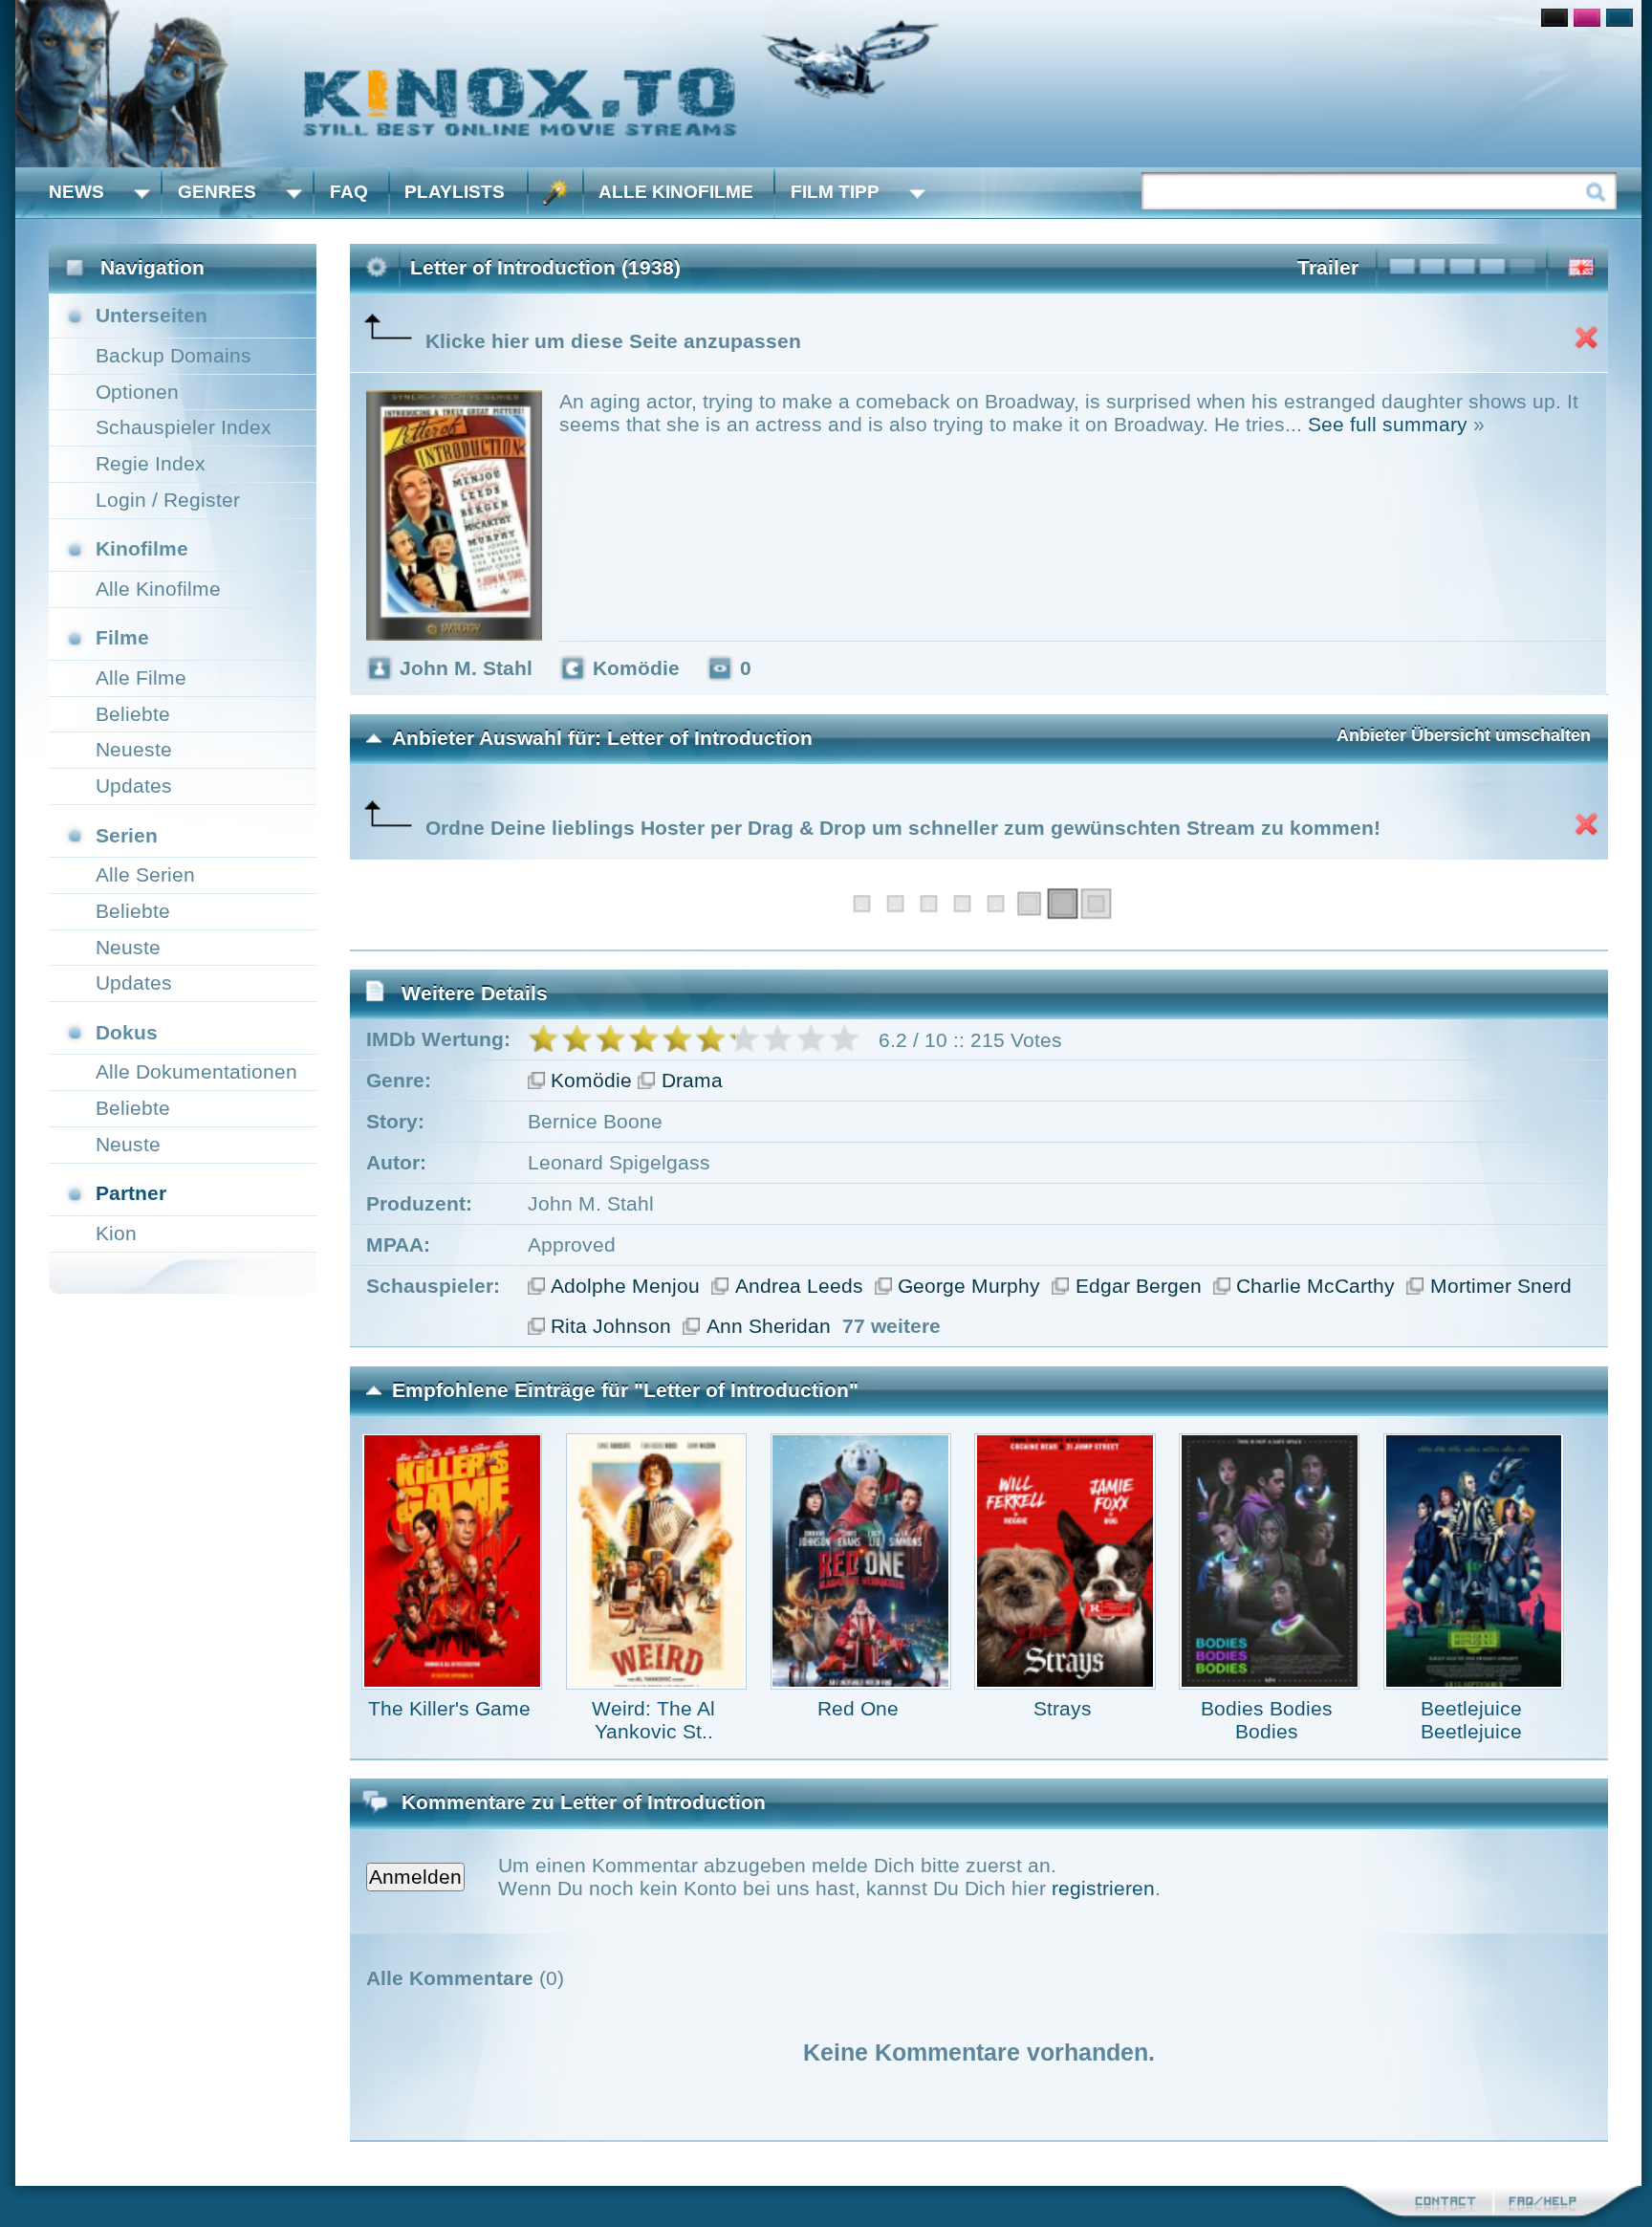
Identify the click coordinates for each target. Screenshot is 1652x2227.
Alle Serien (145, 874)
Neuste (128, 947)
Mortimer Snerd (1501, 1286)
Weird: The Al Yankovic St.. (653, 1720)
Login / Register (168, 500)
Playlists (455, 192)
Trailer (1328, 267)
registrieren (1103, 1888)
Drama (692, 1080)
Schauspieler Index (184, 427)
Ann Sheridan (769, 1326)
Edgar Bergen (1139, 1286)
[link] (828, 84)
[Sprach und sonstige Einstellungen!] (555, 193)
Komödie (591, 1080)
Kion (116, 1233)
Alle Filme (141, 677)
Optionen (137, 392)
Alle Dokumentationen (196, 1071)
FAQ (349, 192)
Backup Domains (174, 355)
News (76, 192)
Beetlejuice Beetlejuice (1471, 1720)
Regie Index (151, 463)
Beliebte (133, 714)
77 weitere (891, 1326)
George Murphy (969, 1286)
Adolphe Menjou (625, 1286)
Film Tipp (835, 192)
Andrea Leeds (799, 1286)
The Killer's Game (449, 1708)
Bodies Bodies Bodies (1267, 1720)
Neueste (134, 749)
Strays (1063, 1708)
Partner (131, 1193)
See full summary (1388, 424)
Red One (858, 1708)
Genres (217, 192)
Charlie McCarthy (1315, 1286)
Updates (134, 786)
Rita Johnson (611, 1326)
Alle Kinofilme (676, 192)
